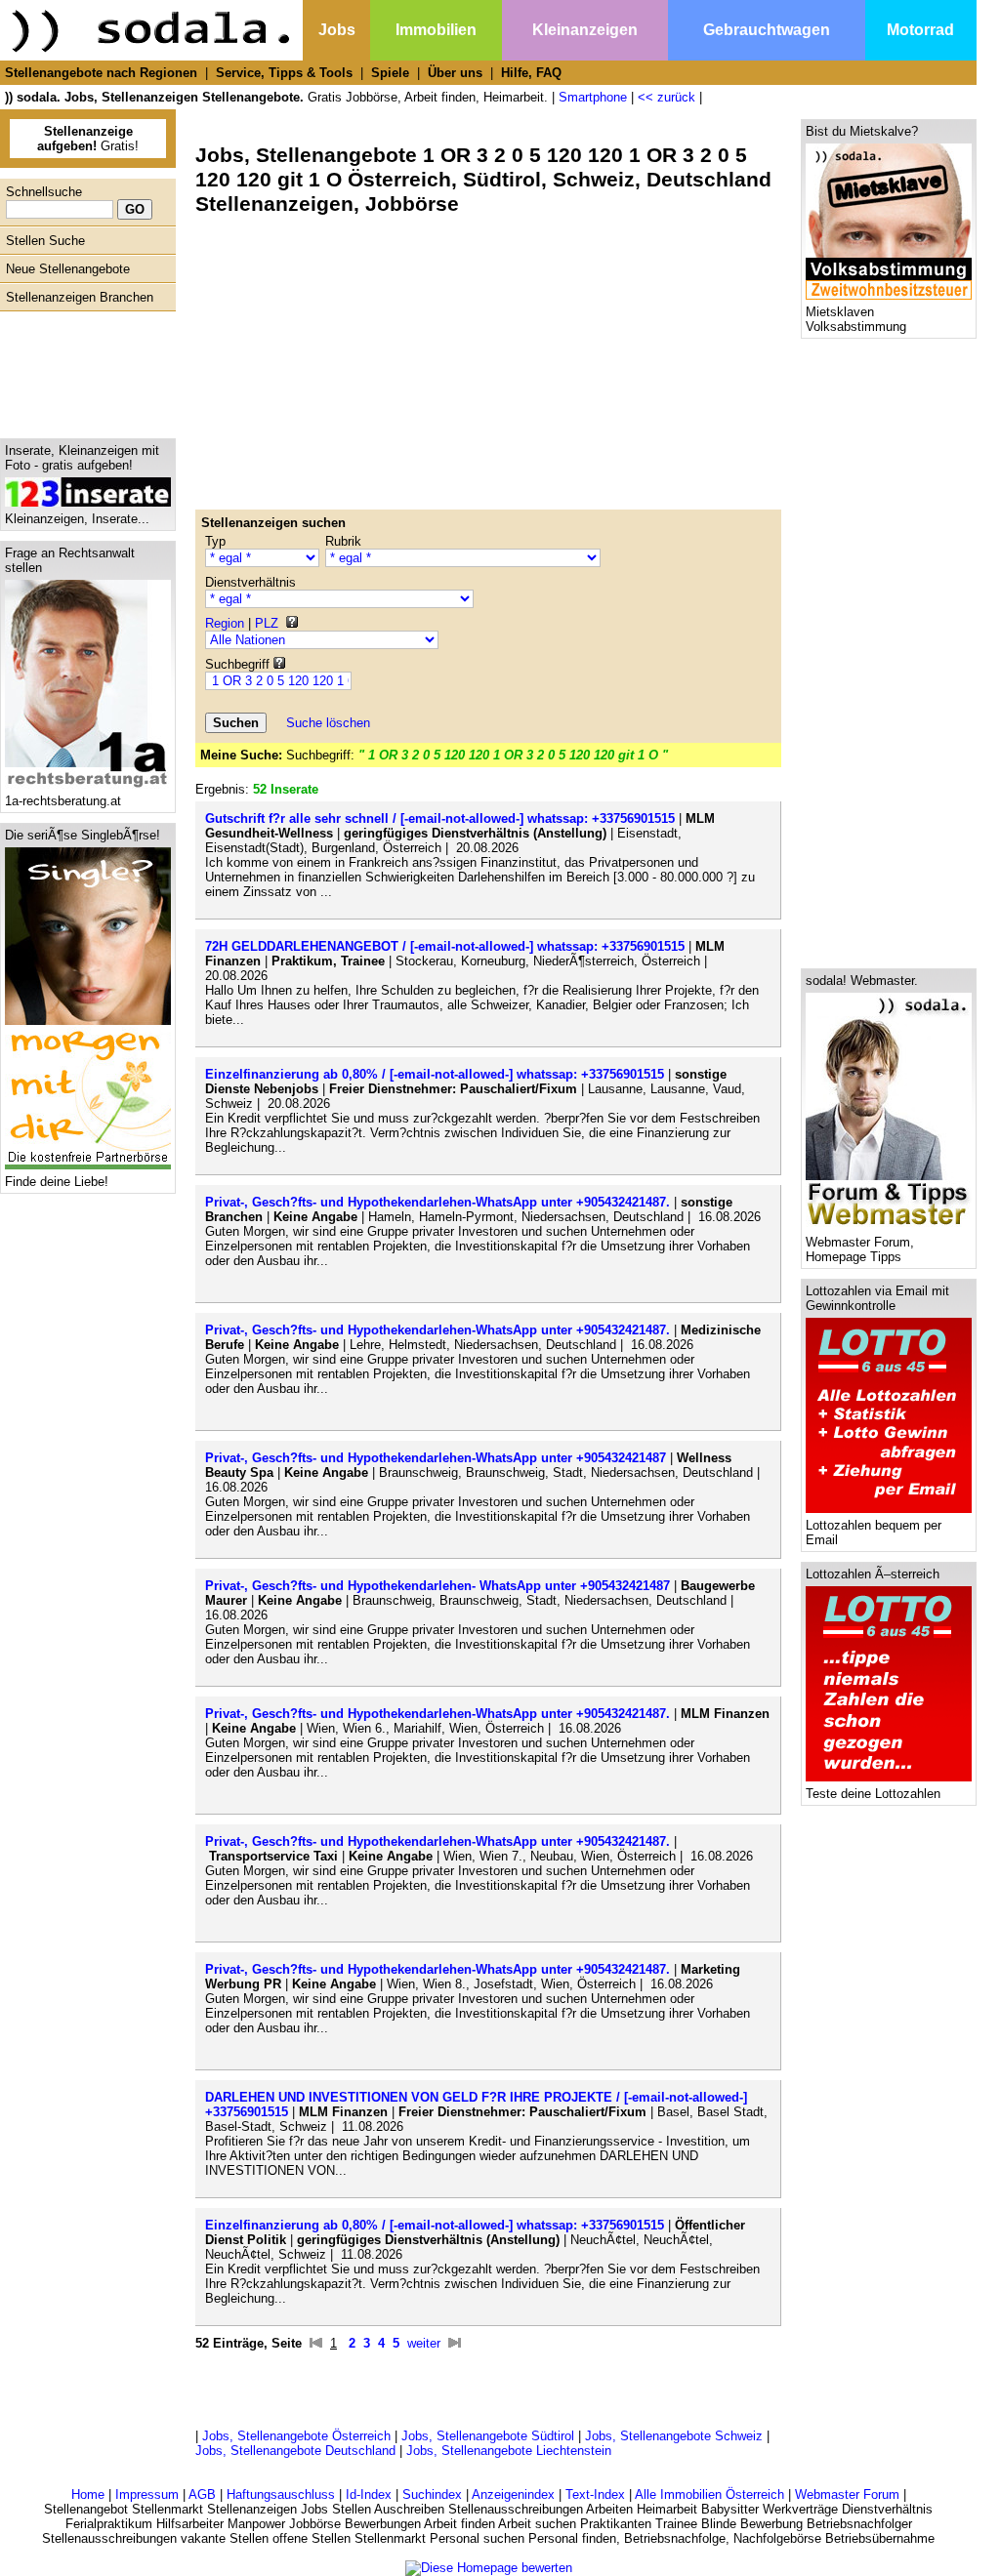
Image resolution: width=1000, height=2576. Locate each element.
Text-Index (595, 2494)
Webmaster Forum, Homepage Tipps (860, 1249)
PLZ (267, 623)
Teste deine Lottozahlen (873, 1794)
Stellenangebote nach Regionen (101, 73)
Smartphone (593, 97)
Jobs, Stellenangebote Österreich (296, 2436)
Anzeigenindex (513, 2494)
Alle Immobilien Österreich (709, 2494)
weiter (424, 2343)
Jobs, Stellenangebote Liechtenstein (509, 2451)
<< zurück (667, 97)
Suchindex (432, 2494)
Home (88, 2494)
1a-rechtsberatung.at (63, 801)
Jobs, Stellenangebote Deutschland (295, 2451)
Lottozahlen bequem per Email (874, 1533)
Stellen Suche (45, 241)
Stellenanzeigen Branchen (80, 297)
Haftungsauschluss (281, 2494)
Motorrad (920, 30)
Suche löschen (328, 723)
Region (225, 623)
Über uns (455, 73)
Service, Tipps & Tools (284, 73)
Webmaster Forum (847, 2494)
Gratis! (88, 139)
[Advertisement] (83, 370)
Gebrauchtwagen (767, 30)
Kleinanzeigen (585, 30)
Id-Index (369, 2494)
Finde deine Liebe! (57, 1182)
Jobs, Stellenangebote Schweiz (674, 2436)
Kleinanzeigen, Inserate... (77, 519)
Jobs (337, 30)
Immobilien (436, 30)
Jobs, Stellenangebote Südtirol (488, 2436)
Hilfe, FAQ (531, 73)
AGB (202, 2494)
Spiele (390, 73)
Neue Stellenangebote (68, 269)
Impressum (147, 2494)
